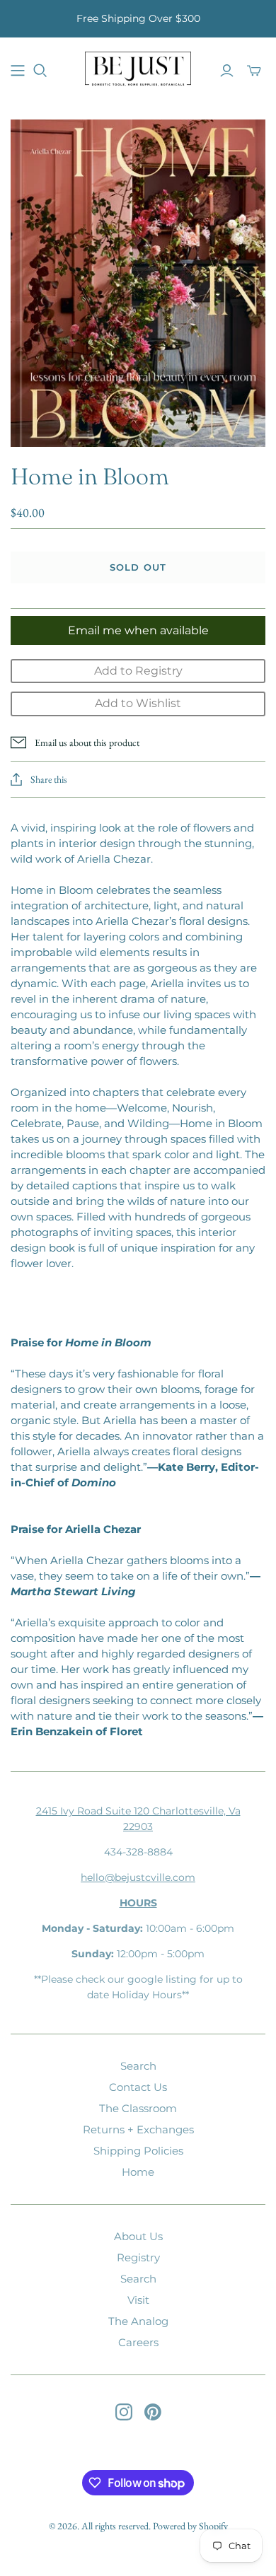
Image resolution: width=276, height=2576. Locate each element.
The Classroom (138, 2108)
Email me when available (138, 630)
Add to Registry (138, 671)
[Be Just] (138, 68)
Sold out (138, 567)
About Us (138, 2236)
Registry (138, 2257)
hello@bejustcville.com (138, 1877)
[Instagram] (124, 2412)
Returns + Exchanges (138, 2129)
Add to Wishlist (138, 703)
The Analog (138, 2321)
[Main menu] (18, 71)
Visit (138, 2300)
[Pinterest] (153, 2412)
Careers (138, 2342)
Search (138, 2066)
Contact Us (138, 2087)
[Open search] (40, 71)
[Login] (227, 71)
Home (138, 2172)
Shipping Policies (138, 2151)
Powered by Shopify (190, 2526)
